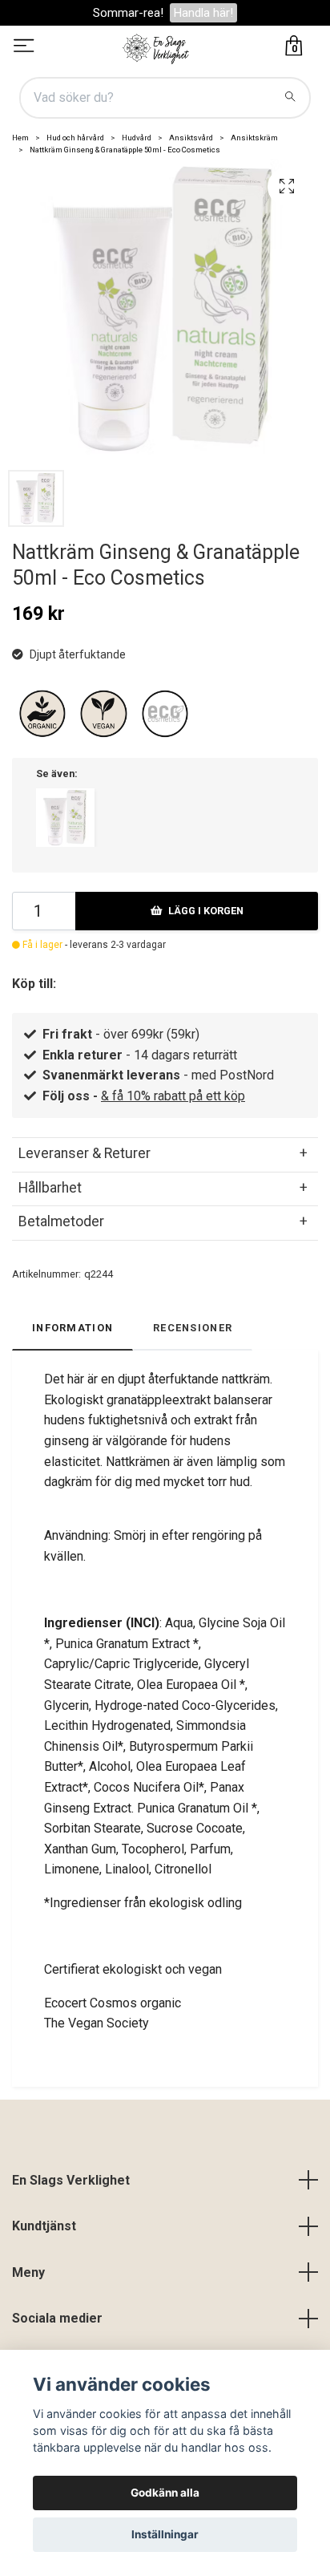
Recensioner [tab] (193, 1328)
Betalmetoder (61, 1221)
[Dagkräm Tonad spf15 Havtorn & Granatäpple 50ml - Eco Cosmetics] (65, 818)
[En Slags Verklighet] (156, 47)
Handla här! (203, 13)
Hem (20, 138)
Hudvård (137, 138)
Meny (28, 2272)
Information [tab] (72, 1328)
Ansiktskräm (254, 138)
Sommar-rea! (128, 13)
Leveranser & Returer (85, 1153)
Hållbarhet (50, 1188)
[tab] (165, 1153)
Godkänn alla (165, 2493)
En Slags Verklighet (71, 2180)
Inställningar (165, 2534)
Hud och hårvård (75, 138)
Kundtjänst (44, 2226)
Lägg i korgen (206, 911)
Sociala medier (57, 2318)
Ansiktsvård (191, 138)
